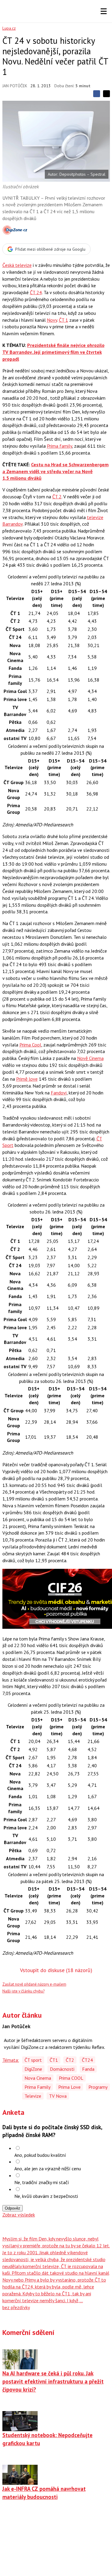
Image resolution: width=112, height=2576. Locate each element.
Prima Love (69, 2087)
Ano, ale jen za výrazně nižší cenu (48, 2169)
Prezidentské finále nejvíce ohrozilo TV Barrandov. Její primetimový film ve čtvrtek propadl (53, 352)
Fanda (88, 2069)
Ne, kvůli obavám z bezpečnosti (46, 2196)
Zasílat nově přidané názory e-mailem (34, 1984)
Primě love (27, 1079)
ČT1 (54, 2060)
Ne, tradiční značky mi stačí (42, 2182)
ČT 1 (63, 320)
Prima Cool (30, 1045)
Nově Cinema (90, 1058)
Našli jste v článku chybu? (23, 1991)
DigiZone (33, 2069)
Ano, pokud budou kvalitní (40, 2155)
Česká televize (17, 265)
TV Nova (58, 2096)
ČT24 (87, 2060)
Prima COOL (71, 2078)
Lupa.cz (9, 28)
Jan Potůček (15, 86)
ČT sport (33, 2060)
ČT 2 (57, 497)
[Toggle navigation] (104, 11)
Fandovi (59, 1093)
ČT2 (70, 2060)
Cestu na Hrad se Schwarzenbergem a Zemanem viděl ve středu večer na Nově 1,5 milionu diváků (56, 471)
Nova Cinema (38, 2078)
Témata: (11, 2060)
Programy (98, 2087)
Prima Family (37, 2087)
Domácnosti (62, 2069)
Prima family (59, 446)
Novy (52, 320)
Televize (33, 2096)
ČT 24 (36, 292)
